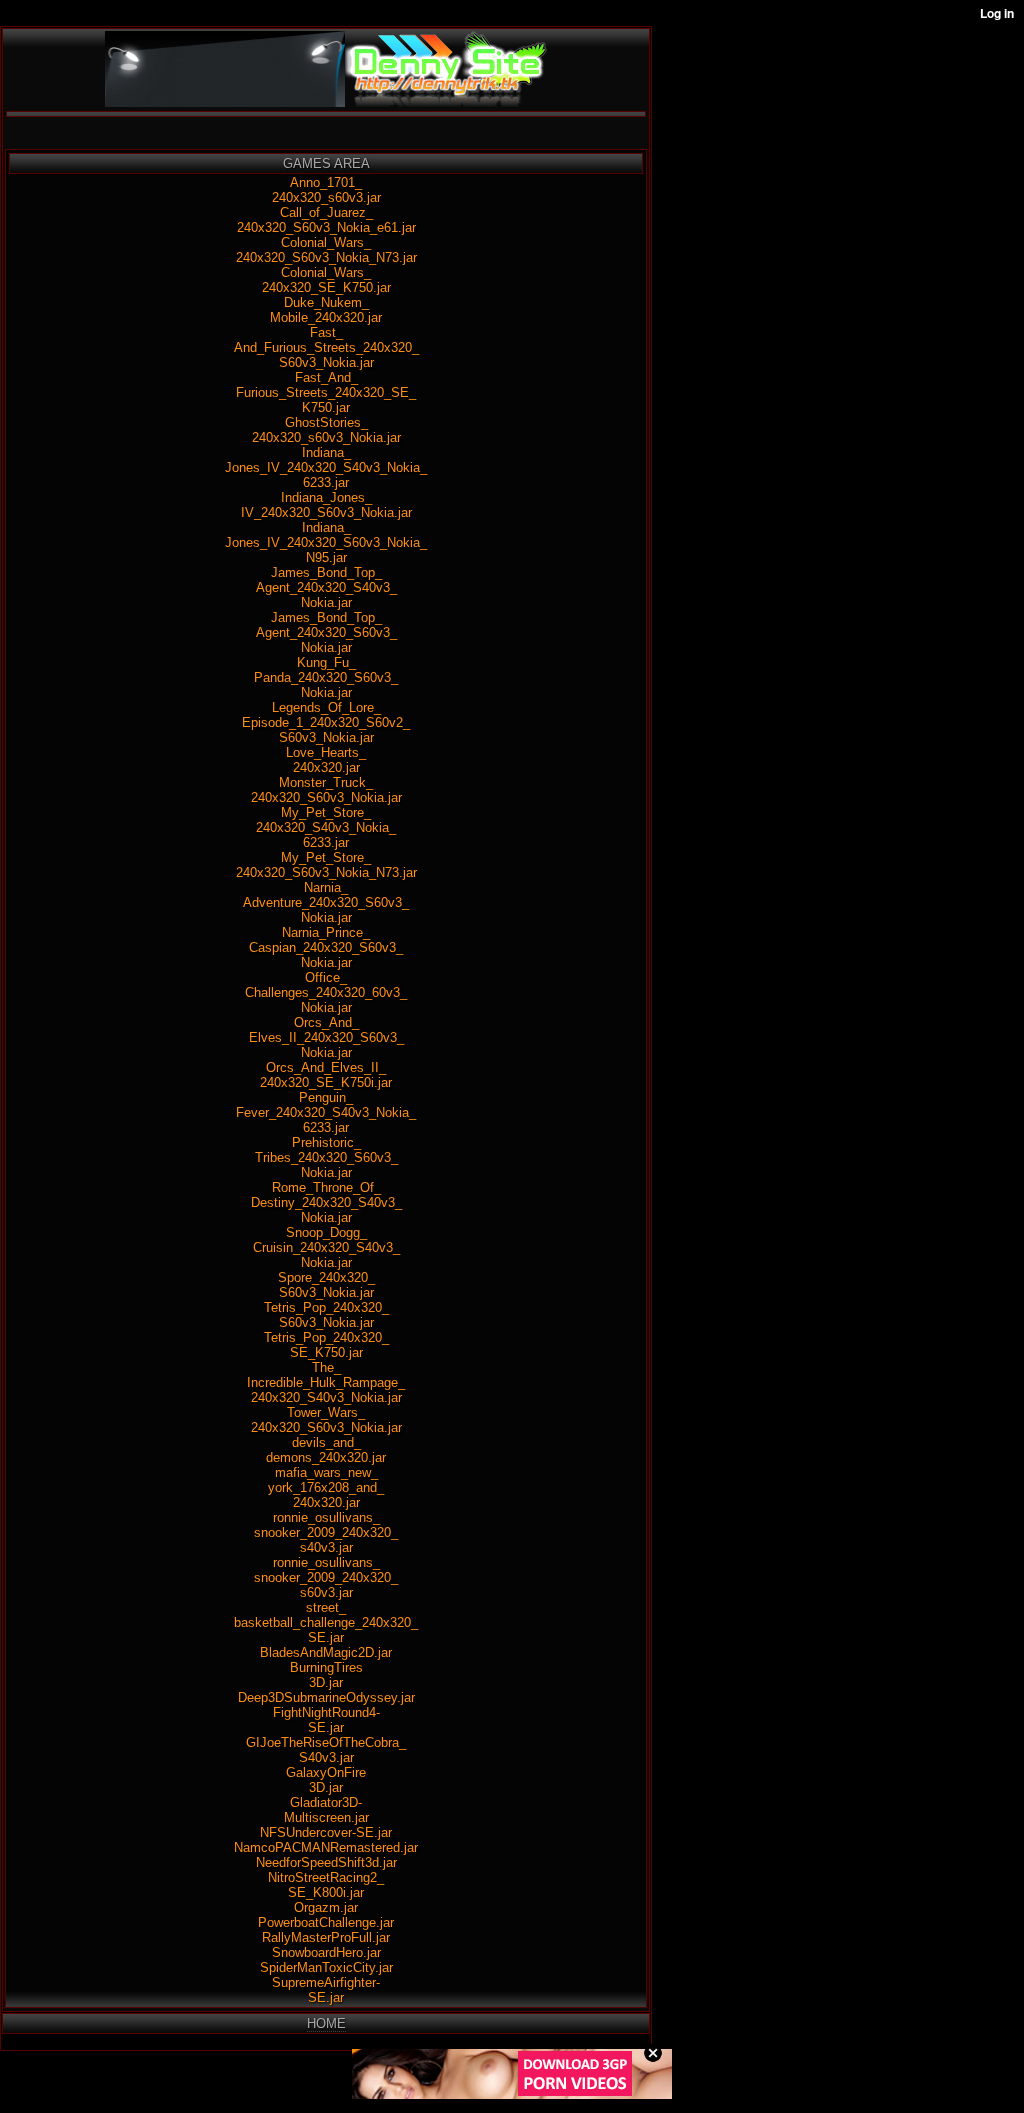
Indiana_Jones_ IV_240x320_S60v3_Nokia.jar (326, 505)
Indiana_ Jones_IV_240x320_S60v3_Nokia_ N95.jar (326, 542)
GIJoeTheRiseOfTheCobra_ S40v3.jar (326, 1750)
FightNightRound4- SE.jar (326, 1720)
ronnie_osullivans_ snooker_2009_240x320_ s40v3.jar (326, 1532)
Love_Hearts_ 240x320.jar (326, 760)
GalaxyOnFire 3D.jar (326, 1780)
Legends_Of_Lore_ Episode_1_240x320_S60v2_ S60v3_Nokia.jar (326, 722)
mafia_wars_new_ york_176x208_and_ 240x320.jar (326, 1487)
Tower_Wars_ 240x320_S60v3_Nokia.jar (326, 1420)
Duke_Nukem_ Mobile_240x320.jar (326, 310)
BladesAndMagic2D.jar (326, 1652)
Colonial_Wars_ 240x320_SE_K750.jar (326, 280)
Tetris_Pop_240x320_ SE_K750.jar (326, 1345)
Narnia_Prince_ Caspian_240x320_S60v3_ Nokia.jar (326, 947)
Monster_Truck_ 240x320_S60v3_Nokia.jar (326, 790)
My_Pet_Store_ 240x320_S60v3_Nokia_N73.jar (326, 865)
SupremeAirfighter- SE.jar (326, 1990)
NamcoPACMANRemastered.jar (326, 1847)
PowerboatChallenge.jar (326, 1922)
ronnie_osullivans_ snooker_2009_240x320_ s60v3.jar (326, 1577)
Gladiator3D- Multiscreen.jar (326, 1810)
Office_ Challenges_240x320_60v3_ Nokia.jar (326, 992)
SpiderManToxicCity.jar (326, 1967)
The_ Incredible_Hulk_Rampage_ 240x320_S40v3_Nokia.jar (326, 1382)
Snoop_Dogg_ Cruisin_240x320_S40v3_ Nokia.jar (326, 1247)
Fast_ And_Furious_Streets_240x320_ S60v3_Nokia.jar (326, 347)
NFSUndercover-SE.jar (326, 1832)
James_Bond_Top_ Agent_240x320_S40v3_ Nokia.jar (326, 587)
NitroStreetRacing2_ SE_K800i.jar (326, 1885)
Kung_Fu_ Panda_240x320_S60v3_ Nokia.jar (326, 677)
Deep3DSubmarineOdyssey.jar (326, 1697)
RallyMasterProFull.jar (326, 1937)
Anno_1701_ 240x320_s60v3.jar (326, 190)
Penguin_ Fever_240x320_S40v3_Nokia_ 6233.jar (326, 1112)
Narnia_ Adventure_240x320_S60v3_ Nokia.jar (326, 902)
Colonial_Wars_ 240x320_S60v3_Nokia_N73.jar (326, 250)
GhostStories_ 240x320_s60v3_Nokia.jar (326, 430)
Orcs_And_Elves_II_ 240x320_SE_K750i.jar (326, 1075)
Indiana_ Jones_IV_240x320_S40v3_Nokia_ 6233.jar (326, 467)
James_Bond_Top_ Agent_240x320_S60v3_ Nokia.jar (326, 632)
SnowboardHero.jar (326, 1952)
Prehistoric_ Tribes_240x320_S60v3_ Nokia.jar (326, 1157)
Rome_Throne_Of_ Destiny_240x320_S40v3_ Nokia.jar (326, 1202)
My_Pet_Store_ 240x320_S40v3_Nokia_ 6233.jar (326, 827)
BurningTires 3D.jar (326, 1675)
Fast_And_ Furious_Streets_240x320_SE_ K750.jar (326, 392)
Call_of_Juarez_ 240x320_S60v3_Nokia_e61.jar (326, 220)
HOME (326, 2023)
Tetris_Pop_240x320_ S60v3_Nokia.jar (326, 1315)
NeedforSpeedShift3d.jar (326, 1862)
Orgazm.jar (326, 1907)
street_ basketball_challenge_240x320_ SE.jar (326, 1622)
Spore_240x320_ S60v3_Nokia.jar (326, 1285)
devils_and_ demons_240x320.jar (326, 1450)
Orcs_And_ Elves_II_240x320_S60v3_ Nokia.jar (326, 1037)
